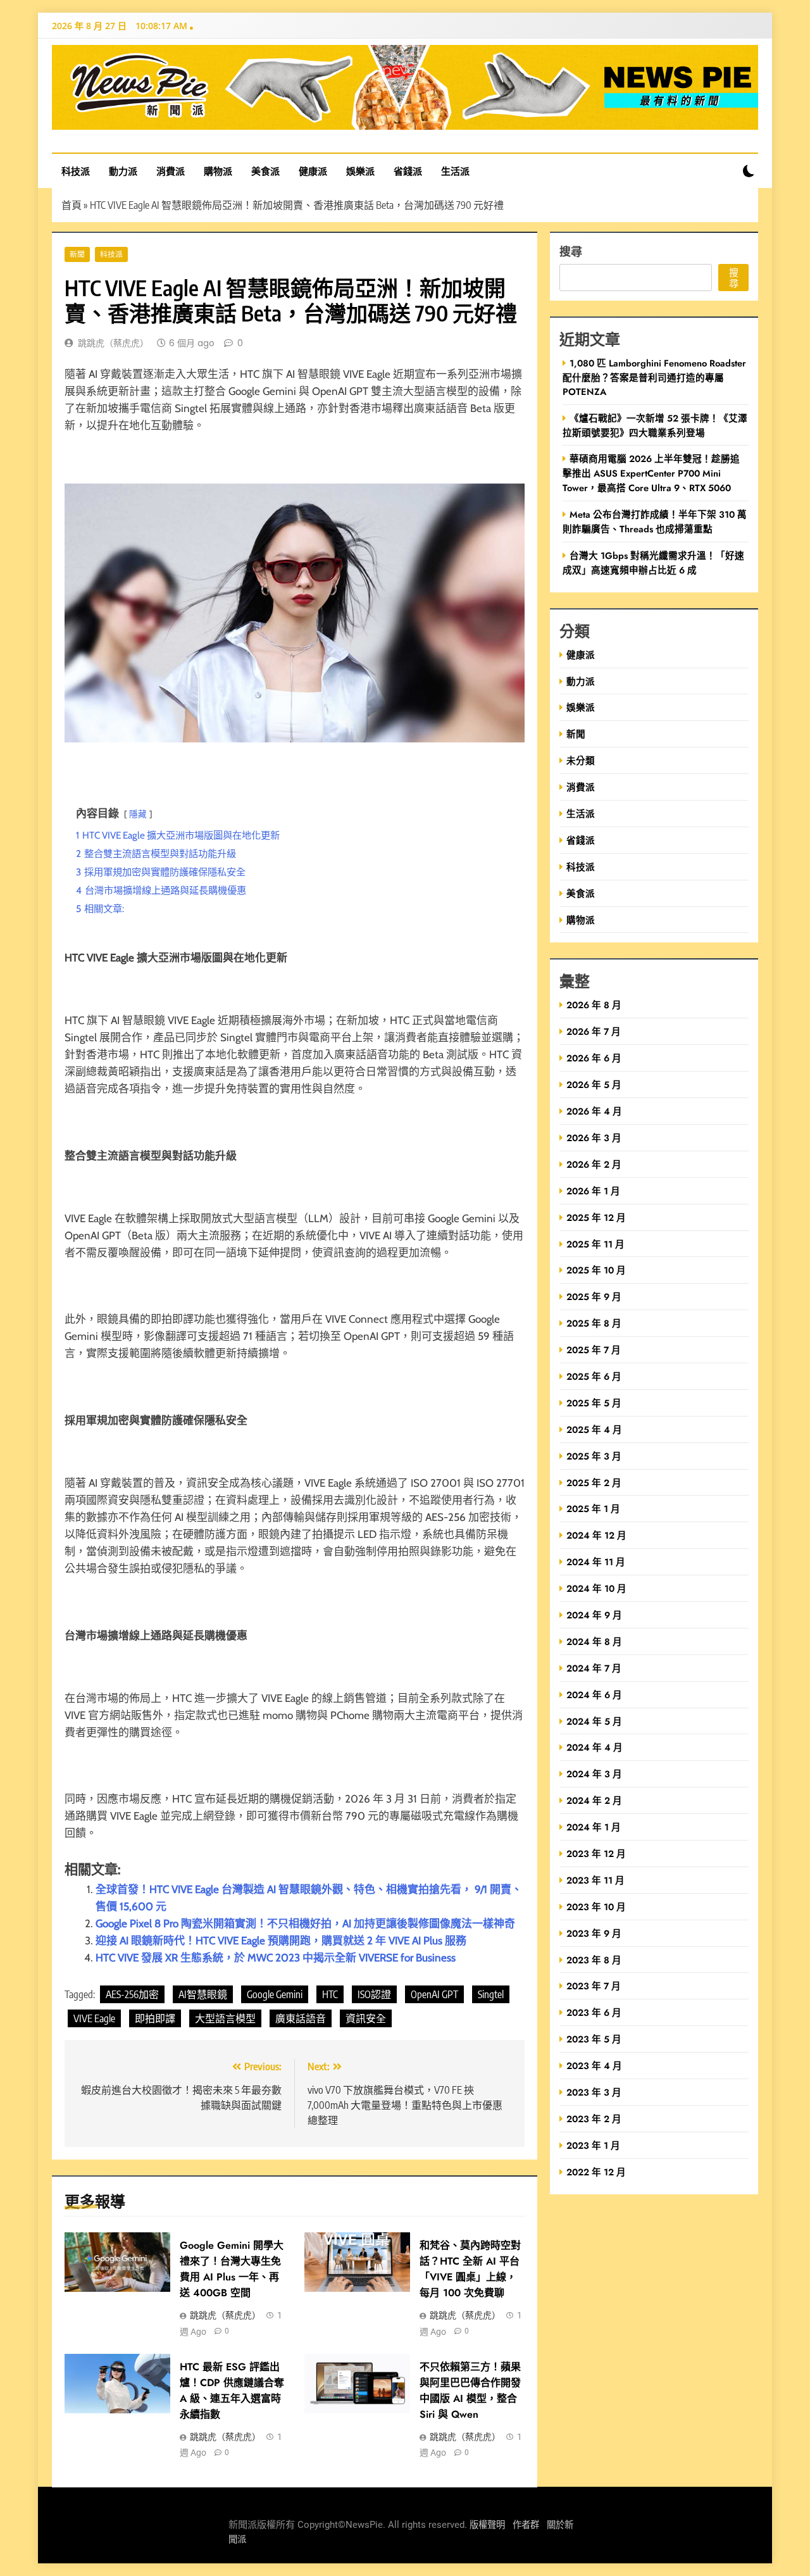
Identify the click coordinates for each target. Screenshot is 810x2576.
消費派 (171, 171)
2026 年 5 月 (594, 1085)
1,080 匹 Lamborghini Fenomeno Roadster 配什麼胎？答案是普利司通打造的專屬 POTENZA (654, 377)
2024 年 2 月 (594, 1800)
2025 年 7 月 (594, 1350)
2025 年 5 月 (594, 1403)
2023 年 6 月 (594, 2012)
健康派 (313, 171)
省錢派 (408, 171)
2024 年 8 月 (594, 1641)
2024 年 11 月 (596, 1562)
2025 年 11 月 (595, 1244)
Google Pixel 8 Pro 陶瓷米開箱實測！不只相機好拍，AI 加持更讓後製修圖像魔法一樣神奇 (305, 1923)
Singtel (491, 1994)
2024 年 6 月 (594, 1695)
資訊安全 (366, 2018)
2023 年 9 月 (594, 1933)
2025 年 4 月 (594, 1429)
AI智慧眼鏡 (203, 1994)
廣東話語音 (301, 2018)
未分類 (581, 760)
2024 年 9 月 (594, 1615)
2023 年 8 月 (594, 1960)
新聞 (77, 254)
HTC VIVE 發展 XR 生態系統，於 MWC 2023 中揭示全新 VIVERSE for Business (276, 1958)
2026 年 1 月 (593, 1191)
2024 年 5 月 (594, 1721)
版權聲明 (487, 2525)
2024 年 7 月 (594, 1668)
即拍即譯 (155, 2018)
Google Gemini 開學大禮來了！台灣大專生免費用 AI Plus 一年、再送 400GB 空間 (232, 2269)
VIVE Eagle (94, 2018)
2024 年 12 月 (596, 1535)
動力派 (123, 171)
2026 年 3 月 (594, 1138)
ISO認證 (374, 1994)
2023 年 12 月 (596, 1854)
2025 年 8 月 (594, 1323)
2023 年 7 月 (594, 1986)
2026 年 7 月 (594, 1031)
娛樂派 (360, 171)
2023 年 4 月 (594, 2066)
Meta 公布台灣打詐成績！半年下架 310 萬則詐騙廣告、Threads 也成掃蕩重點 (655, 522)
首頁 (72, 205)
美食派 (265, 171)
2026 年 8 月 (594, 1005)
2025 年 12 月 (596, 1217)
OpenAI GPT (434, 1994)
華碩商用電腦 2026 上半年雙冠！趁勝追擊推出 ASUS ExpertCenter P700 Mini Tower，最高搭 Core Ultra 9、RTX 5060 (651, 473)
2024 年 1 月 (594, 1827)
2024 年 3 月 (594, 1774)
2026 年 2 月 (594, 1164)
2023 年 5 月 (594, 2039)
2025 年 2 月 (594, 1483)
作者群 (526, 2525)
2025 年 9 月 (594, 1297)
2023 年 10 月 (596, 1907)
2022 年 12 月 (596, 2172)
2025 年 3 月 (594, 1456)
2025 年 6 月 (594, 1376)
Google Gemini (275, 1994)
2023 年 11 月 (595, 1880)
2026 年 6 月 (594, 1058)
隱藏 (138, 814)
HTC (330, 1994)
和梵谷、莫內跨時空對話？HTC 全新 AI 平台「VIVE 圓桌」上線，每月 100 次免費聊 (470, 2269)
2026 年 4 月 (594, 1111)
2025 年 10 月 (596, 1270)
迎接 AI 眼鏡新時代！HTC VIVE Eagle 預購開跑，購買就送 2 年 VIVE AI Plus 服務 (281, 1941)
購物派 (218, 171)
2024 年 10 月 (596, 1588)
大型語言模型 (225, 2018)
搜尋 (571, 251)
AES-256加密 (132, 1994)
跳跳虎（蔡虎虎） (113, 343)
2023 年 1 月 (593, 2145)
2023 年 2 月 (594, 2119)
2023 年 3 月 (594, 2092)
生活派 (455, 171)
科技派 (76, 171)
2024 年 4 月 (595, 1747)
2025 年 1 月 (593, 1509)
